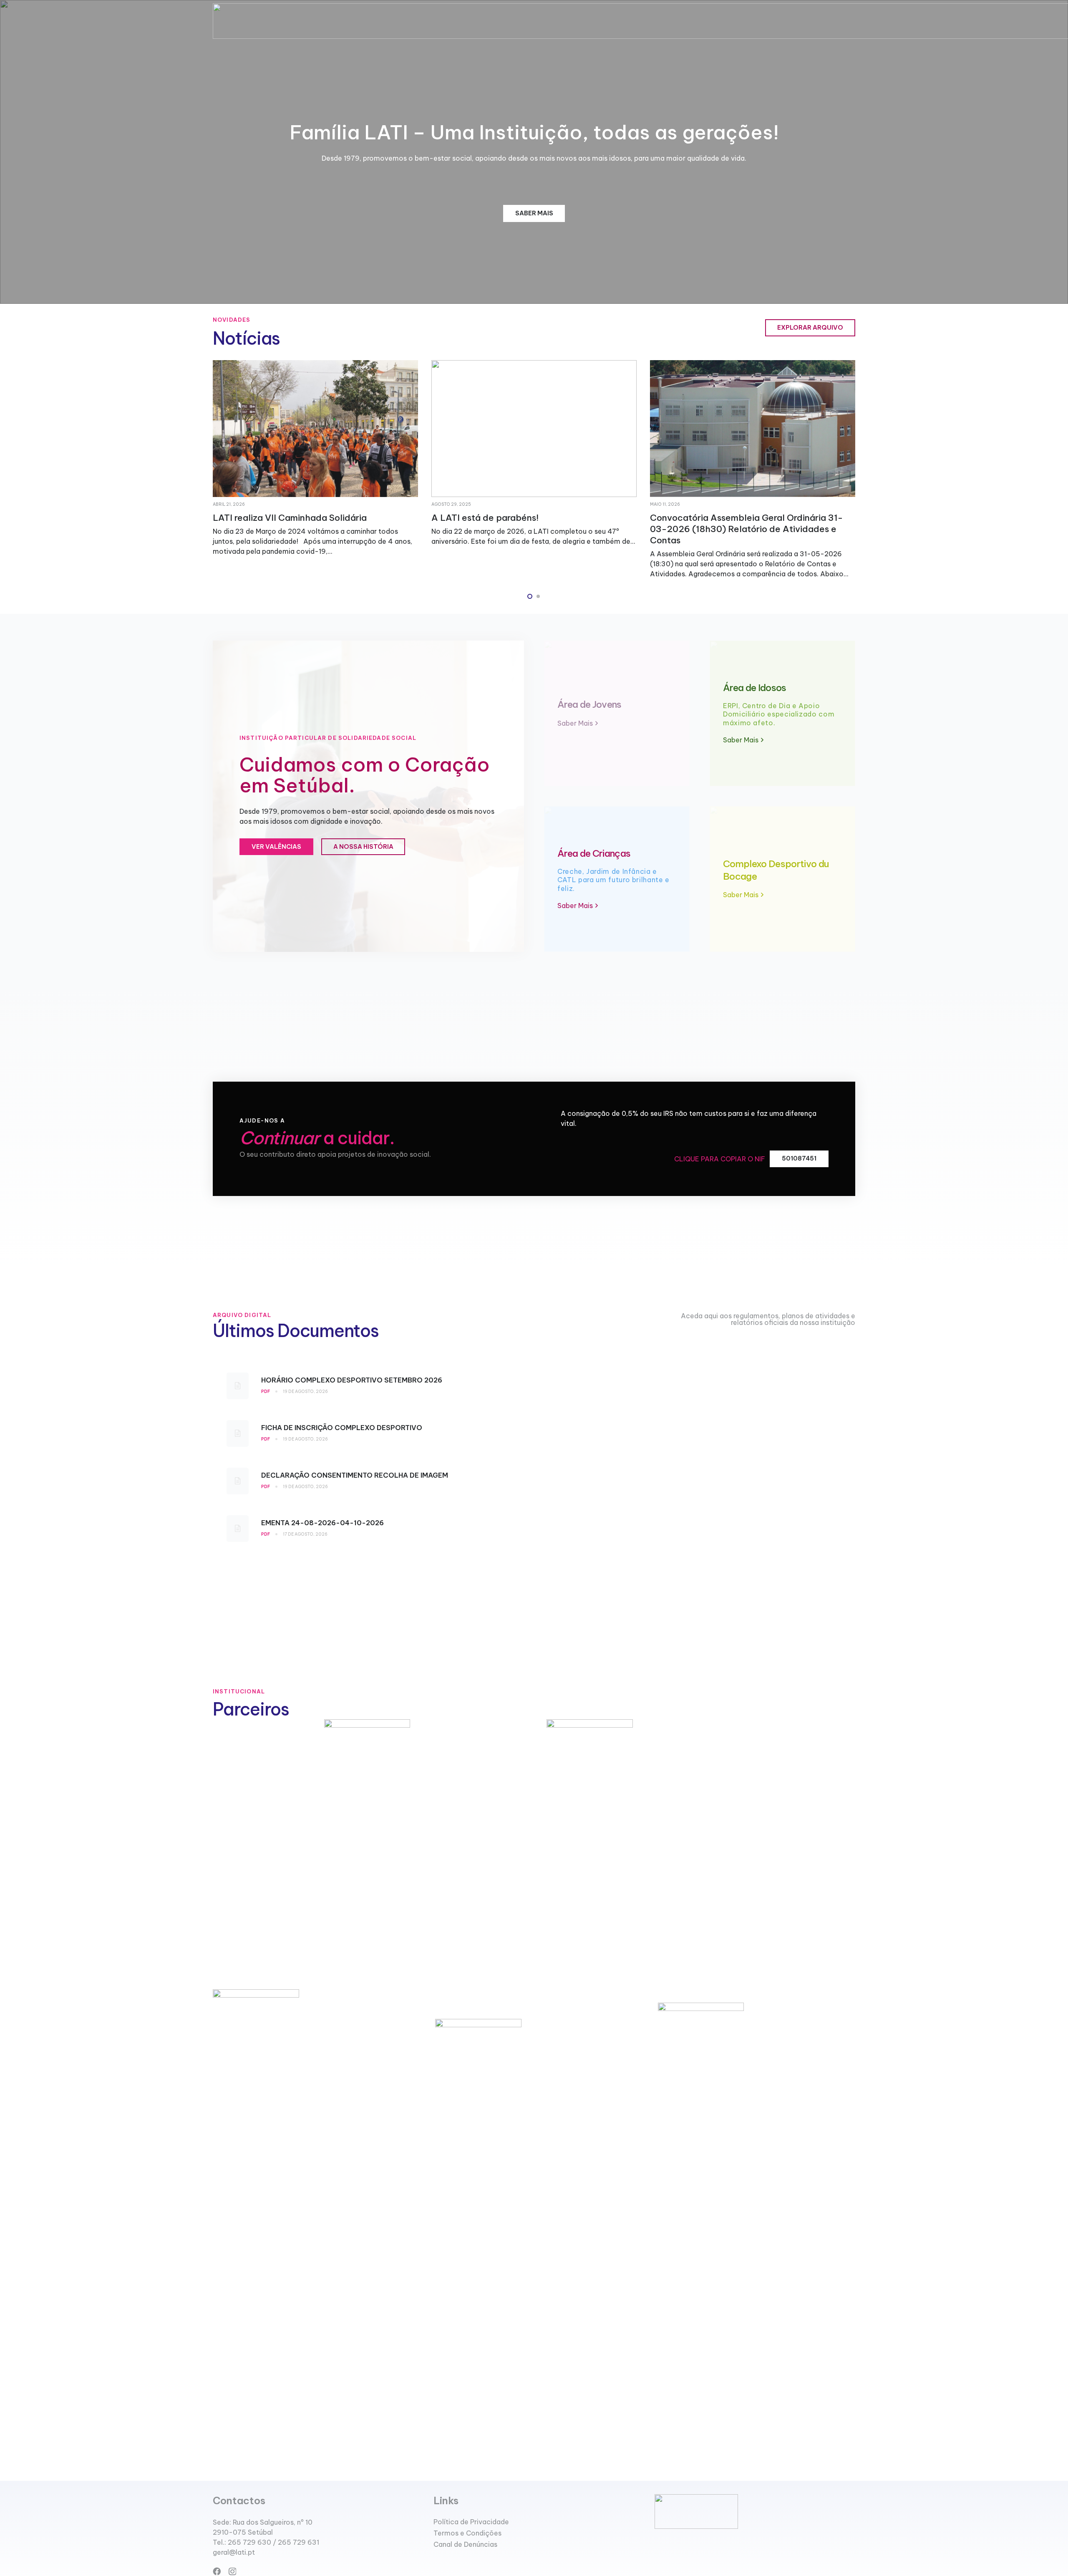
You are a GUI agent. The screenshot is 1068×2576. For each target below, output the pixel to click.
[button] (530, 596)
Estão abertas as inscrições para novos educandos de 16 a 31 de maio (732, 523)
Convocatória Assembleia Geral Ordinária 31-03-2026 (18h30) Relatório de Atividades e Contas (528, 529)
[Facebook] (217, 2571)
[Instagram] (232, 2572)
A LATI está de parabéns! (266, 518)
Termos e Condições (467, 2533)
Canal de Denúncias (465, 2544)
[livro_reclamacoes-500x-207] (755, 2512)
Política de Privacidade (471, 2522)
